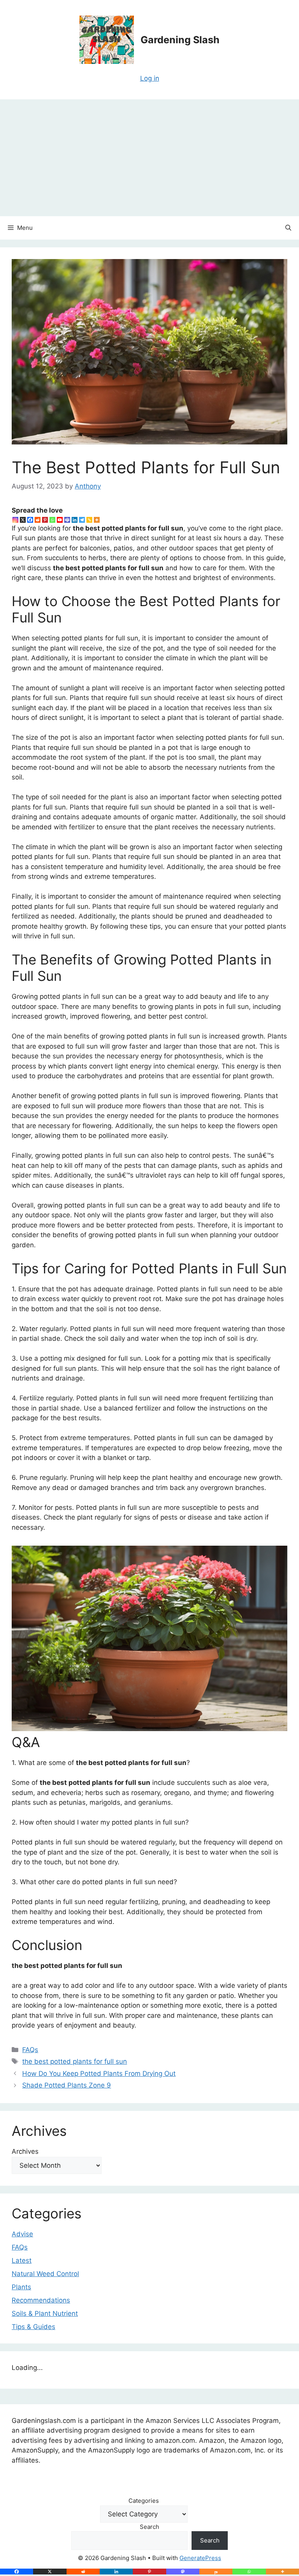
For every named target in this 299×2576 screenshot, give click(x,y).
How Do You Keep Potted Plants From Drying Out (99, 2073)
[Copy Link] (89, 520)
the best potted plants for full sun (75, 2061)
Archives (25, 2151)
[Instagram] (15, 520)
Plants (21, 2287)
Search (149, 2527)
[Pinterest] (45, 520)
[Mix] (216, 2572)
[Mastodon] (183, 2572)
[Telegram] (82, 520)
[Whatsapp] (52, 520)
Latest (22, 2260)
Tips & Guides (33, 2327)
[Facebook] (30, 520)
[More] (97, 520)
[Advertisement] (149, 158)
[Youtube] (60, 520)
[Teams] (67, 520)
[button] (288, 228)
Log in (150, 78)
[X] (23, 520)
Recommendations (41, 2300)
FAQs (30, 2050)
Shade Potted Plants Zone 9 (67, 2085)
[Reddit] (38, 520)
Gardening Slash (180, 40)
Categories (144, 2501)
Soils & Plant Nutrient (45, 2313)
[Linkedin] (75, 520)
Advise (22, 2234)
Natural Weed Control (45, 2274)
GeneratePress (200, 2558)
